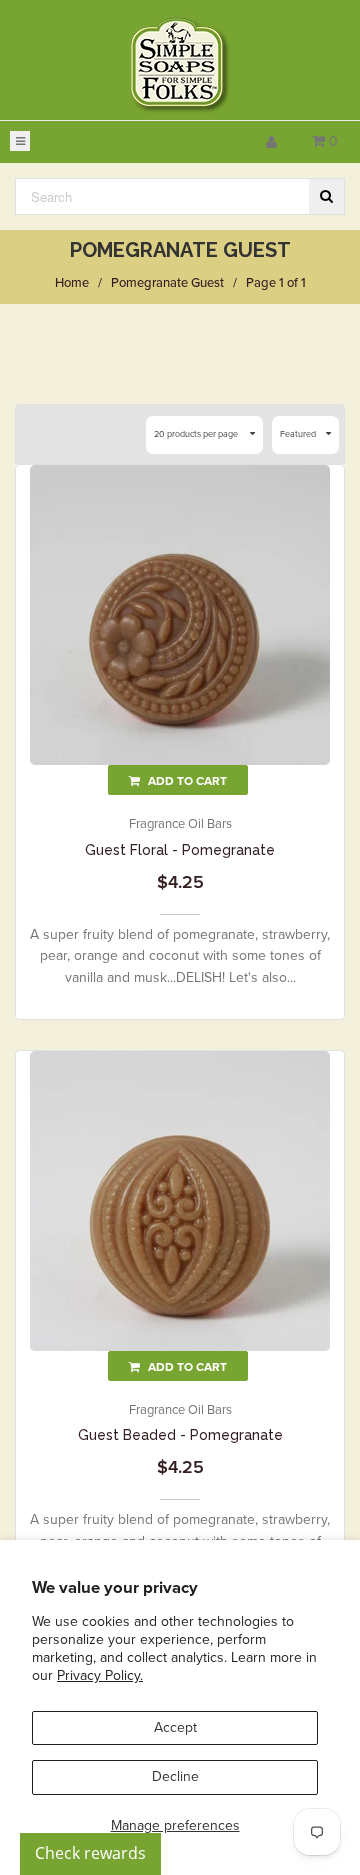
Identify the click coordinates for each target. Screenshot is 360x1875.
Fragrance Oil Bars (180, 824)
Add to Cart (186, 781)
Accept (175, 1727)
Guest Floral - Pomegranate (180, 850)
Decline (175, 1776)
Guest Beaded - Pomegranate (180, 1435)
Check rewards (90, 1853)
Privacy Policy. (100, 1675)
